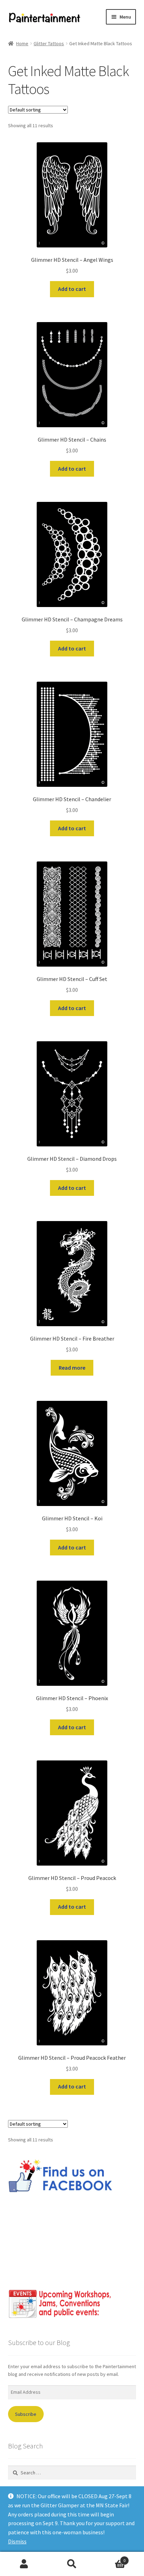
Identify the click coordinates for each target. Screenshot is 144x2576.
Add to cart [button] (72, 289)
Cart (111, 2558)
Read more (72, 1368)
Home (22, 43)
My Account (24, 2564)
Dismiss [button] (17, 2541)
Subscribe (26, 2414)
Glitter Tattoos (49, 43)
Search (72, 2564)
